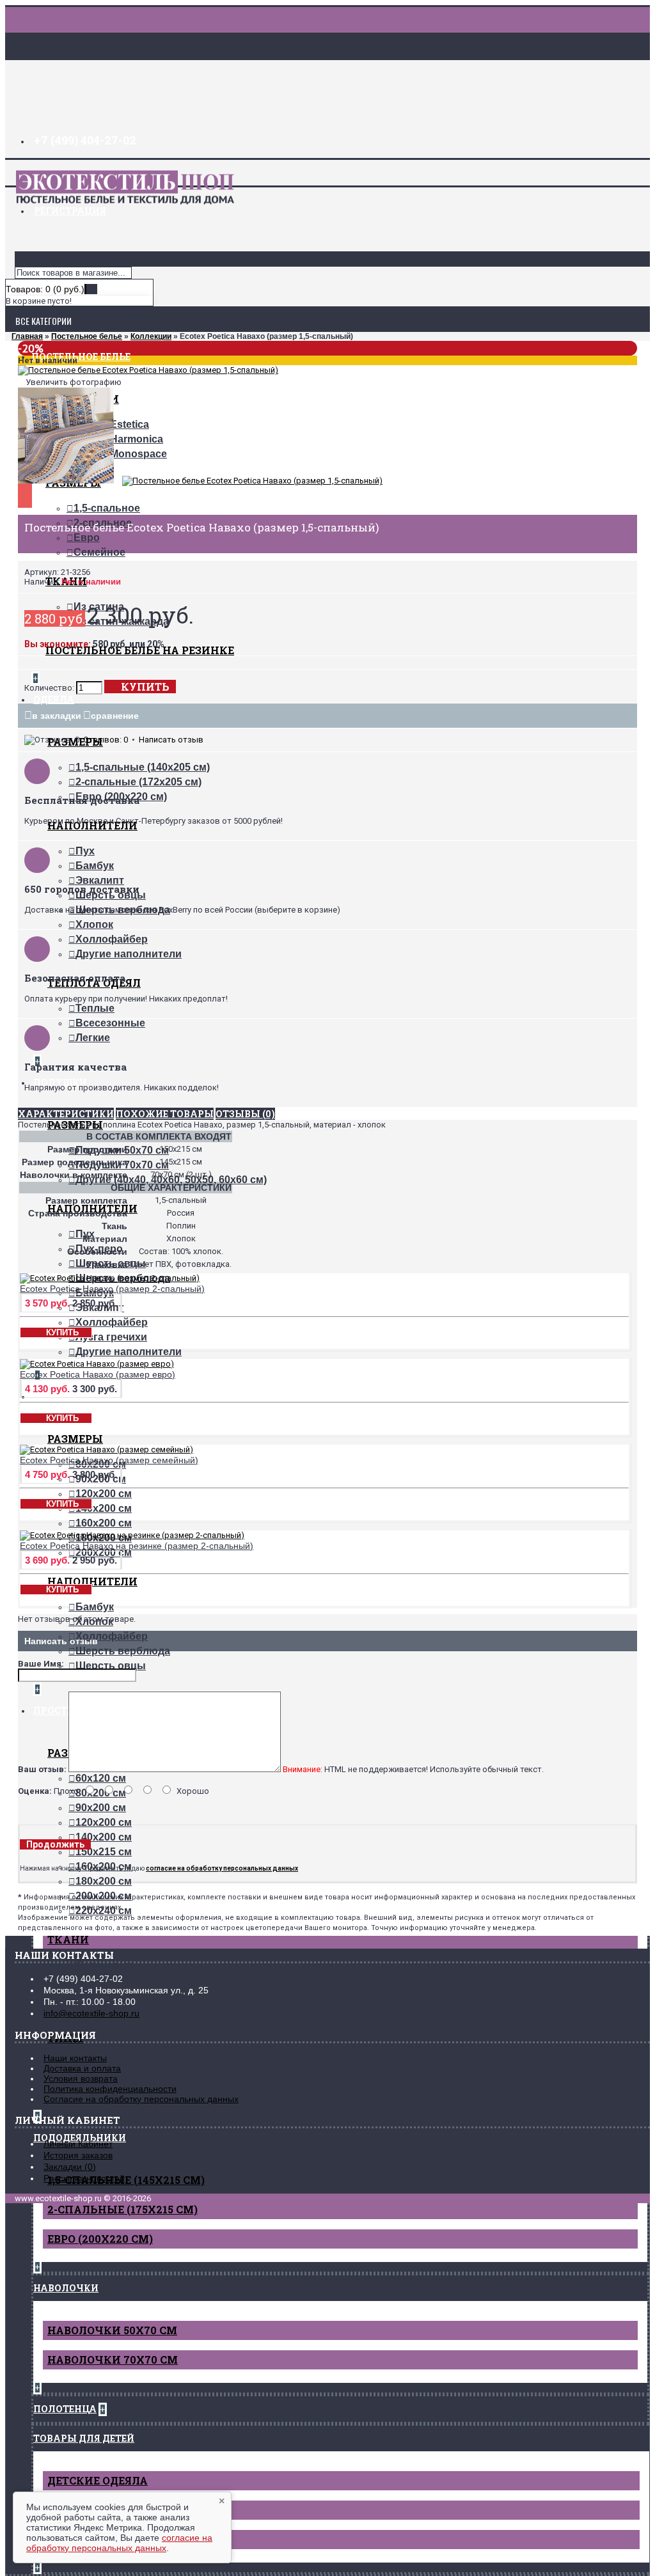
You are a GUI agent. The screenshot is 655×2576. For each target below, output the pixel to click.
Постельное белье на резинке (140, 650)
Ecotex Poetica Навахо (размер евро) (98, 1374)
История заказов (78, 2155)
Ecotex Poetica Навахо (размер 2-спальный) (112, 1289)
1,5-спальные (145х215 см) (126, 2180)
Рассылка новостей (84, 2178)
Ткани (68, 1939)
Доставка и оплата (82, 2068)
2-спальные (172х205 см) (138, 782)
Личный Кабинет (78, 2144)
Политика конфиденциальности (110, 2089)
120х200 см (104, 1494)
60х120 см (101, 1778)
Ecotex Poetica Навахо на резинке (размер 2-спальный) (137, 1546)
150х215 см (104, 1852)
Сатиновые (105, 1965)
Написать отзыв (171, 740)
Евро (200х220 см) (100, 2239)
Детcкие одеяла (98, 2480)
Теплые (95, 1008)
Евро (87, 538)
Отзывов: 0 (106, 740)
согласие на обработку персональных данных (119, 2543)
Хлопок (94, 924)
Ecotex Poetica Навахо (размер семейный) (109, 1460)
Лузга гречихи (111, 1337)
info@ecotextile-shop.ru (91, 2013)
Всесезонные (110, 1023)
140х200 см (104, 1508)
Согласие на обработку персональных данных (141, 2099)
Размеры (75, 1439)
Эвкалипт (100, 880)
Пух (85, 851)
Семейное (99, 552)
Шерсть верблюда (123, 1651)
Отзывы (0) (245, 1114)
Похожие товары (165, 1114)
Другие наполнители (129, 954)
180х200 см (104, 1881)
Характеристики (66, 1114)
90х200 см (101, 1808)
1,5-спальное (107, 508)
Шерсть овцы (111, 1666)
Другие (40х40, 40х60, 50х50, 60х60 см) (171, 1180)
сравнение (115, 716)
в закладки (57, 716)
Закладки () (70, 2167)
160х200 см (104, 1523)
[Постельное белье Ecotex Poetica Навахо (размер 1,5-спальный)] (148, 370)
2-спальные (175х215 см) (122, 2209)
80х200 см (101, 1793)
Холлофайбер (112, 939)
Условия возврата (81, 2078)
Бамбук (95, 866)
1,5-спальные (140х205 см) (143, 767)
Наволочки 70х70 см (113, 2360)
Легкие (93, 1038)
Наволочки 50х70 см (112, 2330)
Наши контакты (75, 2058)
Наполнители (92, 1581)
